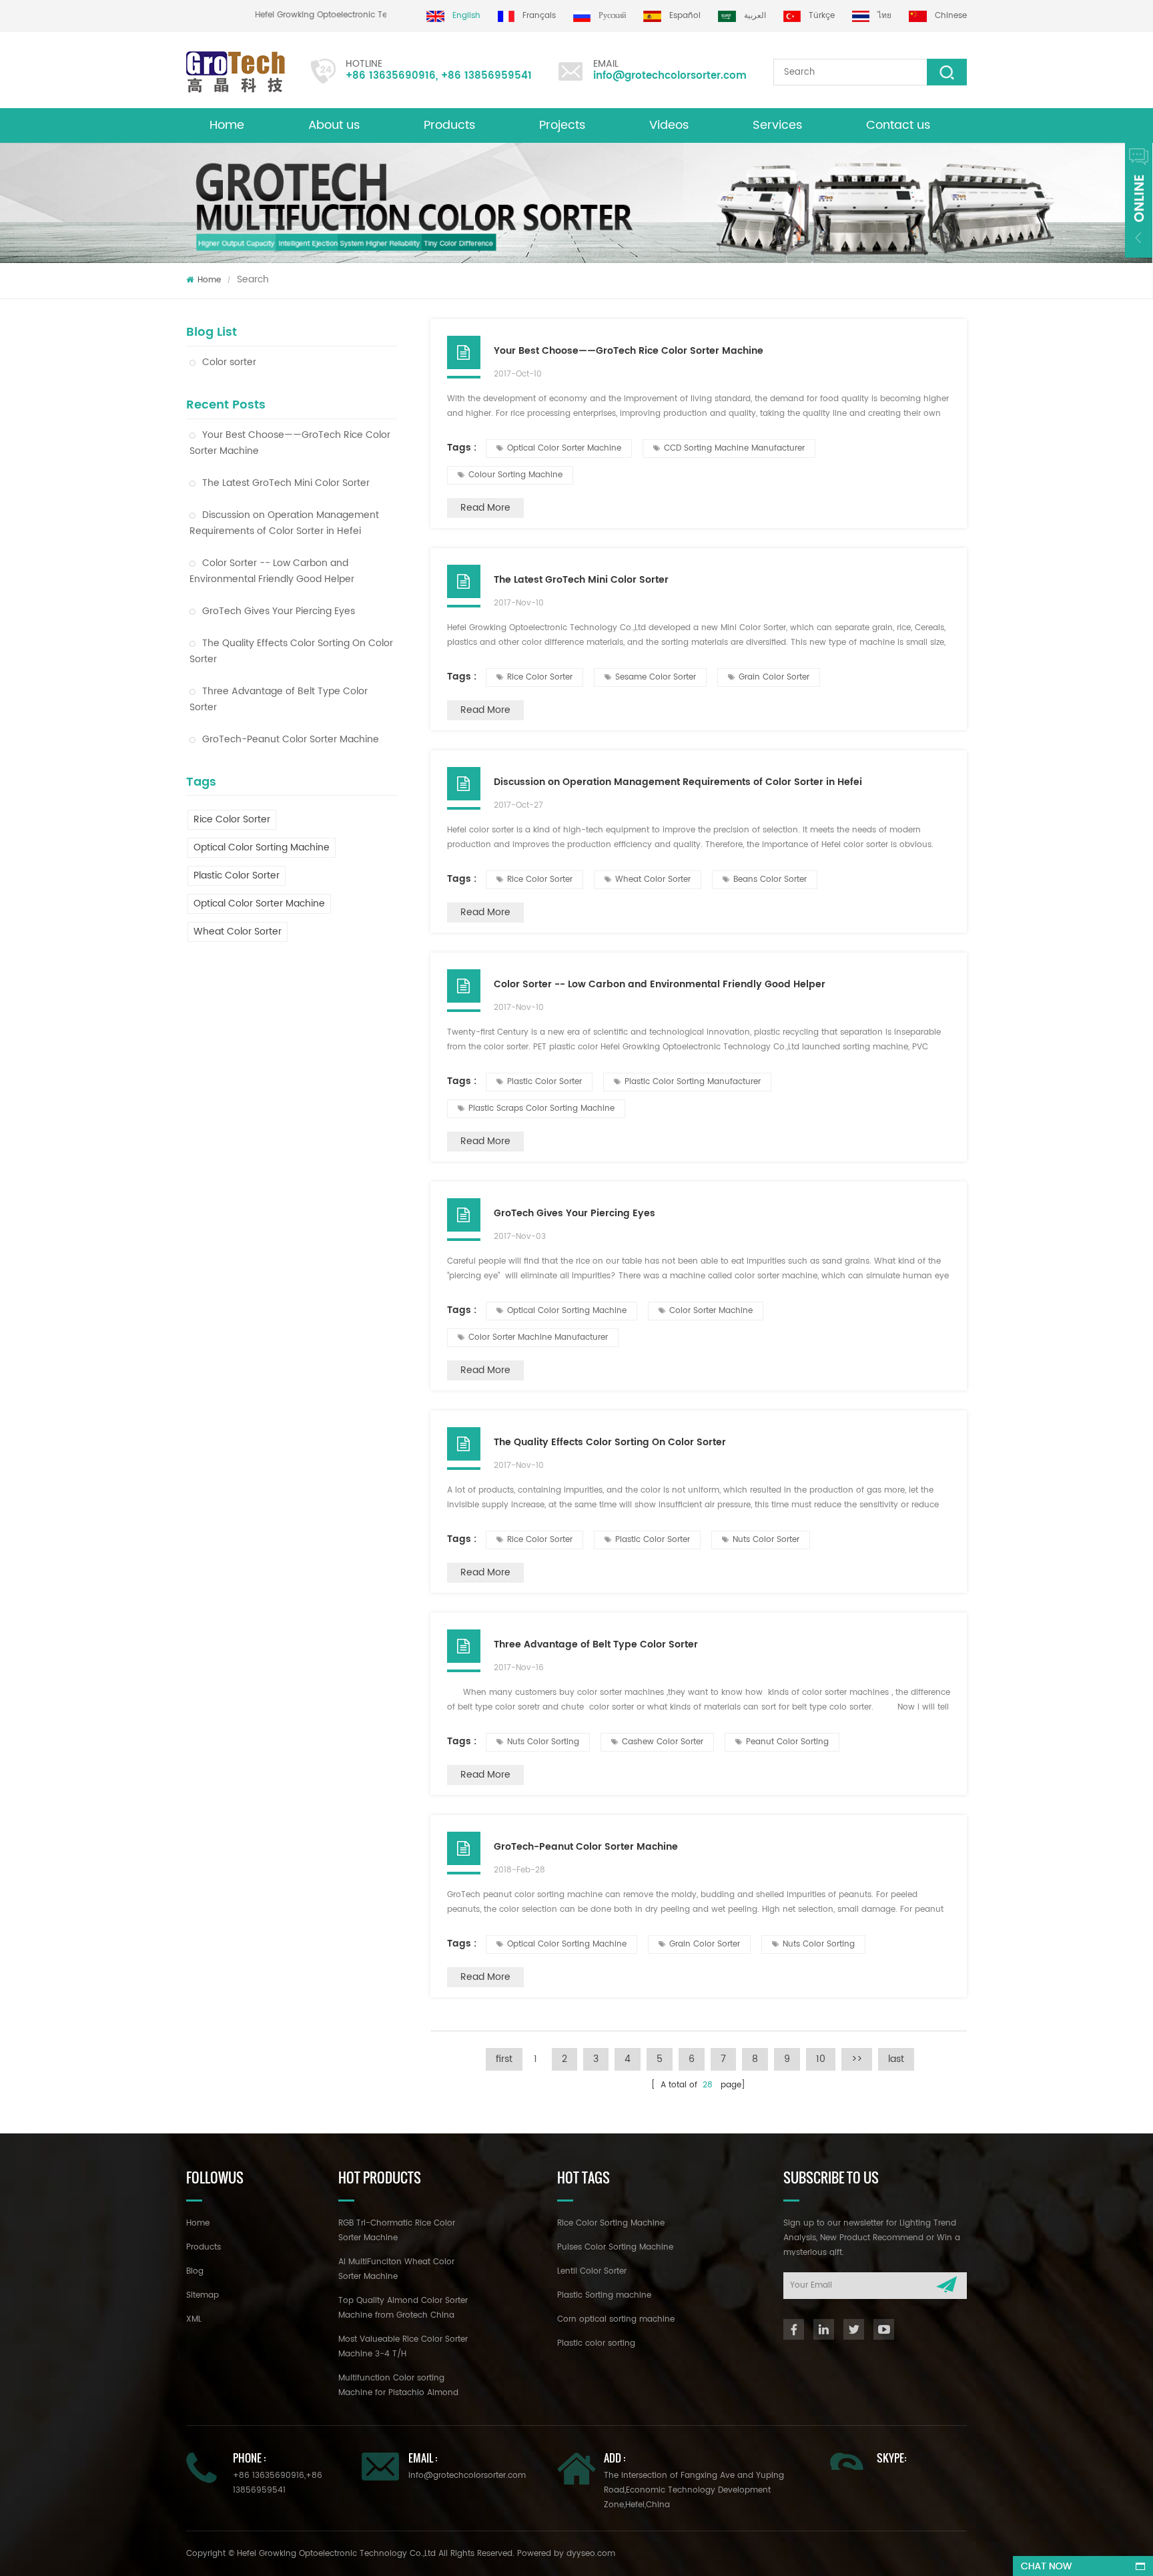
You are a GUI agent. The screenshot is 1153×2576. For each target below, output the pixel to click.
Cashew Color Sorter (663, 1742)
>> (857, 2059)
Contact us (898, 125)
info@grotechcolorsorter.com (670, 76)
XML (194, 2319)
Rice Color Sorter (232, 819)
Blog (195, 2271)
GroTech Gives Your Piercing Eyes (279, 611)
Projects (562, 125)
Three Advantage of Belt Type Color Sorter (279, 699)
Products (449, 125)
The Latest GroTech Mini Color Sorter (286, 483)
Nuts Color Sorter (766, 1540)
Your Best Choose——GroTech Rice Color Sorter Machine (290, 443)
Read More (485, 508)
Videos (669, 125)
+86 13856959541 (486, 76)
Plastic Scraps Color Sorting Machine (541, 1108)
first (504, 2059)
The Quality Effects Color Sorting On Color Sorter (291, 651)
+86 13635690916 (391, 76)
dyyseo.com (591, 2554)
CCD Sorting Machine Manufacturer (734, 448)
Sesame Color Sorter (656, 677)
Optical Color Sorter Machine (259, 904)
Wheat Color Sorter (238, 932)
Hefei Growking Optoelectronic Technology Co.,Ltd (377, 15)
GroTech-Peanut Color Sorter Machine (291, 739)
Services (777, 125)
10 (821, 2059)
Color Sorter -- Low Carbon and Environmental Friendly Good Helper (272, 571)
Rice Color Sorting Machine (611, 2223)
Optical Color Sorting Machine (262, 847)
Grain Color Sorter (774, 677)
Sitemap (203, 2295)
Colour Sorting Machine (515, 475)
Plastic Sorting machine (604, 2295)
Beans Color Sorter (770, 879)
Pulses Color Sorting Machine (615, 2247)
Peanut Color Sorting (787, 1742)
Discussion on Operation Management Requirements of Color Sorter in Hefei (284, 523)
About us (334, 125)
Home (227, 125)
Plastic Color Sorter (237, 875)
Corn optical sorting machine (616, 2319)
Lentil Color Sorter (592, 2271)
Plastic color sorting (596, 2343)
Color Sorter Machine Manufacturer (538, 1337)
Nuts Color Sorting (543, 1742)
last (896, 2059)
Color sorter (229, 362)
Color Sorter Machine (711, 1311)
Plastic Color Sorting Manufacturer (693, 1082)
